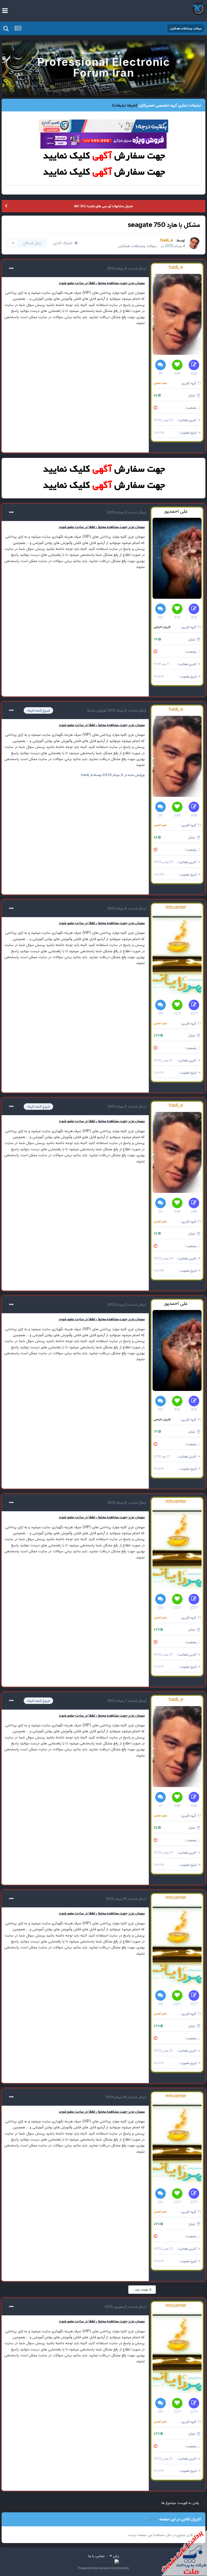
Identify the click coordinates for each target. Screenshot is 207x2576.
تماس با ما (96, 2556)
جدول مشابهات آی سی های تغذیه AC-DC (103, 206)
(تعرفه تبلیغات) (125, 105)
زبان (115, 2556)
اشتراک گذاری (64, 243)
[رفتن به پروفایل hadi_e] (194, 243)
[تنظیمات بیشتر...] (11, 268)
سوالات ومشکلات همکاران (137, 246)
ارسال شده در (127, 268)
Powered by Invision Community (103, 2568)
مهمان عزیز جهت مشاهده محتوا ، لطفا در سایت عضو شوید (102, 283)
